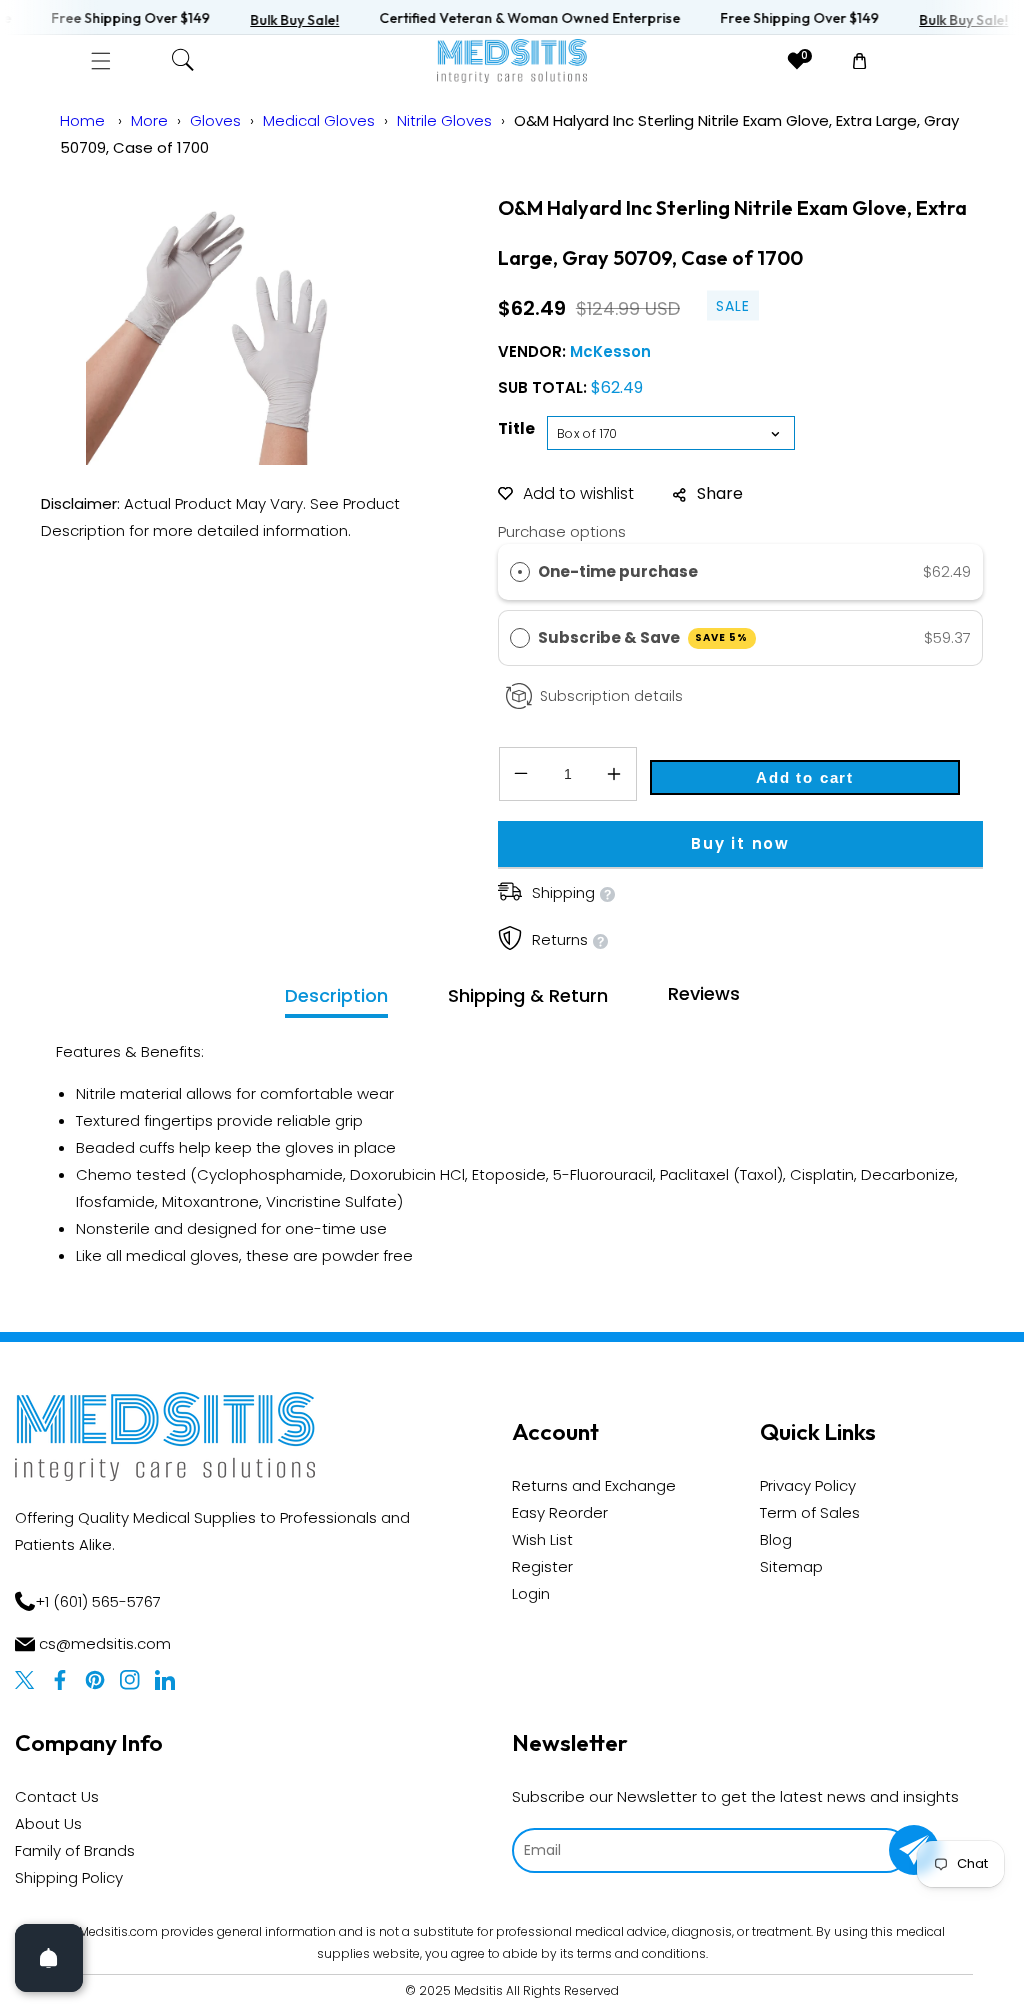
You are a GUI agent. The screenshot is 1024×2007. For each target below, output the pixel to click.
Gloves (215, 120)
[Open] (49, 1958)
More (149, 120)
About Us (48, 1823)
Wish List (542, 1539)
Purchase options (562, 531)
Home (82, 120)
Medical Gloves (319, 120)
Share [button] (720, 493)
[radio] (520, 572)
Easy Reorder (560, 1512)
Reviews (704, 993)
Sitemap (791, 1566)
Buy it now (740, 843)
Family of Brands (75, 1850)
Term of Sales (810, 1512)
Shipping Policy (69, 1877)
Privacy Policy (808, 1485)
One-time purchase (618, 571)
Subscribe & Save (643, 637)
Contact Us (57, 1796)
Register (542, 1566)
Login (531, 1593)
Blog (776, 1539)
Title (517, 428)
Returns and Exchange (594, 1485)
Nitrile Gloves (444, 120)
